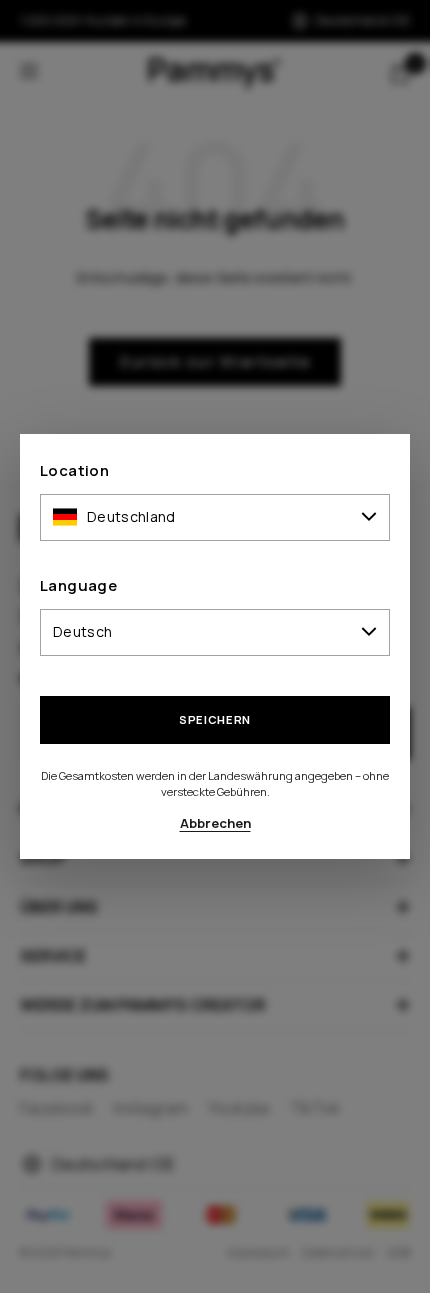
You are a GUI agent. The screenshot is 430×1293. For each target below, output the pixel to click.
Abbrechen (215, 823)
